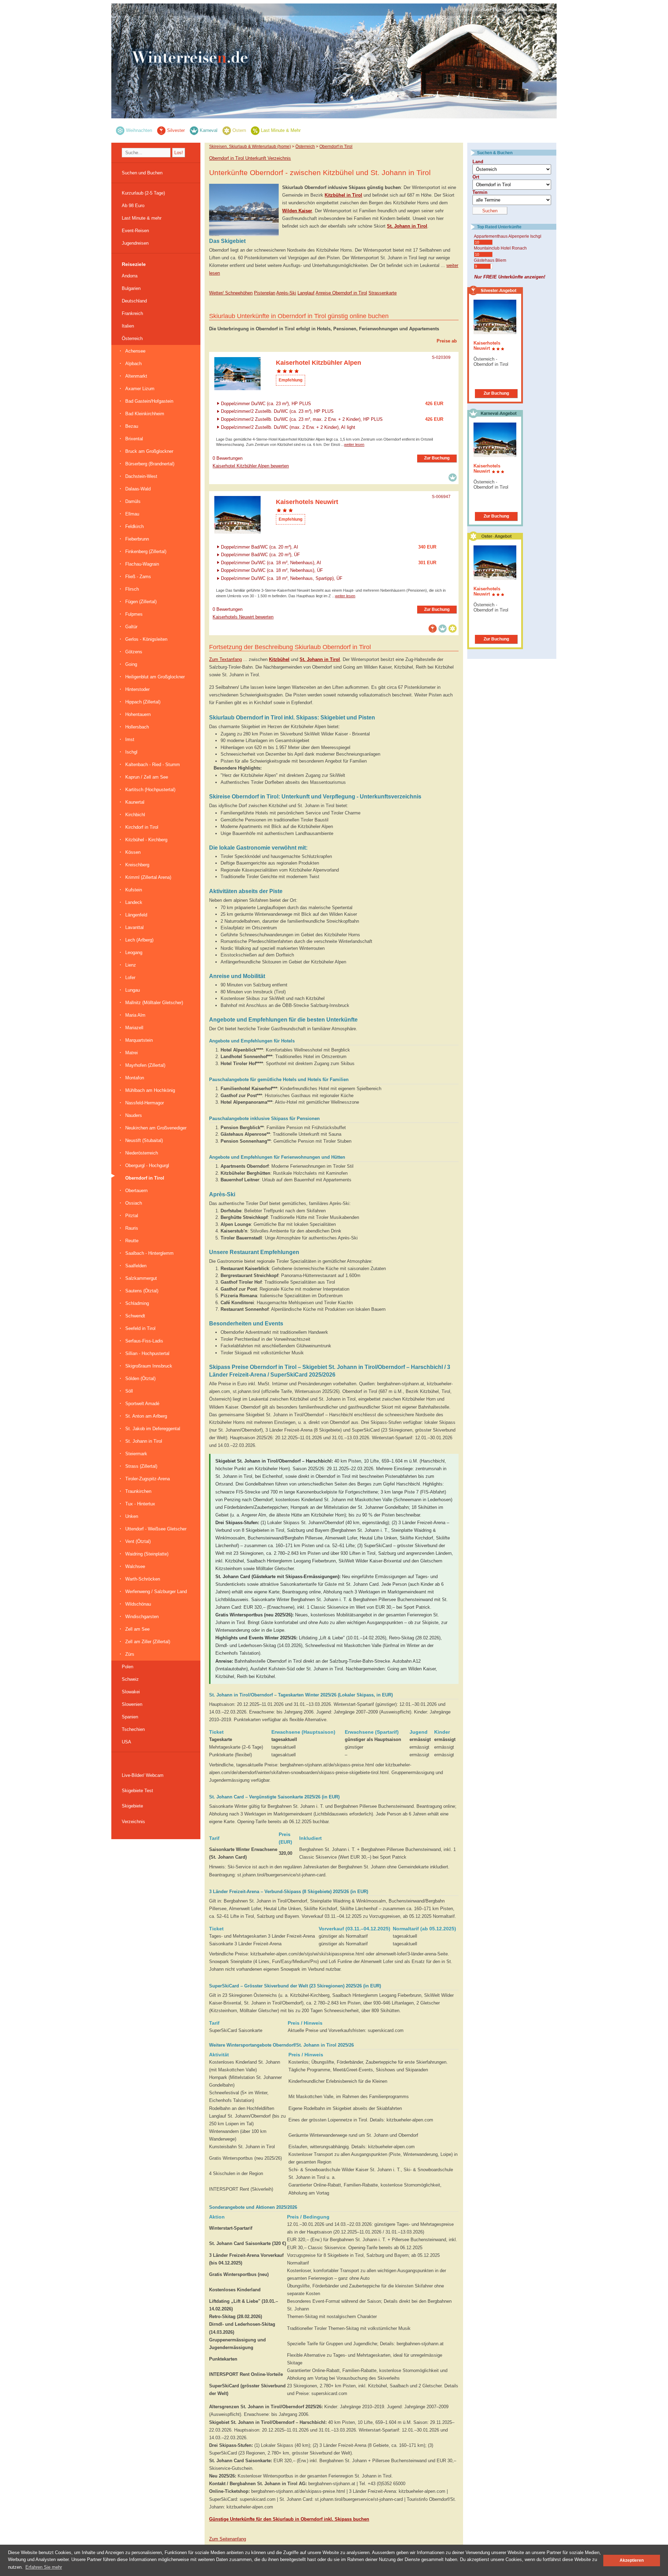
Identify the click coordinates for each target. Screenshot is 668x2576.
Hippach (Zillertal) (143, 702)
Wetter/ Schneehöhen (231, 293)
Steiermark (136, 1454)
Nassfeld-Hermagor (145, 1103)
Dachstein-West (141, 476)
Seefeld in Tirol (140, 1328)
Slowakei (131, 1692)
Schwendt (135, 1316)
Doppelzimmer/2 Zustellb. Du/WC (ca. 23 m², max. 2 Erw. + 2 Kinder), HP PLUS (302, 419)
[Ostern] (227, 130)
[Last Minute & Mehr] (255, 130)
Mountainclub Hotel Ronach (500, 248)
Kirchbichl (135, 815)
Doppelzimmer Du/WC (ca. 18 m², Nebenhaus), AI (271, 562)
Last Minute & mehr (142, 218)
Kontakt (483, 10)
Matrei (132, 1053)
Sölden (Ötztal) (140, 1378)
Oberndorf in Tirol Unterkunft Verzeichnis (250, 158)
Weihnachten (139, 130)
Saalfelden (136, 1266)
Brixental (134, 439)
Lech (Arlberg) (139, 940)
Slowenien (132, 1704)
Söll (129, 1391)
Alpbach (133, 364)
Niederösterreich (142, 1153)
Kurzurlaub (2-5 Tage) (143, 193)
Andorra (130, 276)
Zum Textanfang (225, 659)
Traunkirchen (138, 1491)
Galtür (131, 627)
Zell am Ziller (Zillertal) (148, 1642)
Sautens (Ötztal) (142, 1291)
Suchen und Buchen (142, 173)
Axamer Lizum (140, 389)
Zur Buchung (437, 458)
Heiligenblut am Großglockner (155, 677)
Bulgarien (131, 288)
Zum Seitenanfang (228, 2539)
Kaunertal (135, 802)
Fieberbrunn (137, 539)
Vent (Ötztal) (138, 1541)
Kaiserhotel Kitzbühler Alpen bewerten (251, 466)
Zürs (130, 1654)
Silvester (176, 130)
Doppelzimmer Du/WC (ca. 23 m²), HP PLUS (266, 403)
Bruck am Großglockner (149, 451)
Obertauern (136, 1191)
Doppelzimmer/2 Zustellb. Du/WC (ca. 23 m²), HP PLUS (277, 411)
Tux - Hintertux (140, 1504)
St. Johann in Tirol (144, 1441)
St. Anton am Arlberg (146, 1416)
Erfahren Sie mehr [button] (44, 2567)
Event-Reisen (135, 231)
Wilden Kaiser (297, 211)
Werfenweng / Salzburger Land (156, 1592)
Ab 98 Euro (133, 206)
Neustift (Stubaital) (144, 1140)
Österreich (132, 338)
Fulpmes (134, 614)
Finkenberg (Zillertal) (146, 552)
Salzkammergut (141, 1278)
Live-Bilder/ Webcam (143, 1775)
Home (466, 10)
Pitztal (132, 1216)
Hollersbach (137, 727)
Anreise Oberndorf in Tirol (341, 293)
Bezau (132, 426)
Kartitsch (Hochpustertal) (150, 790)
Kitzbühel (279, 659)
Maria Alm (135, 1015)
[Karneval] (194, 130)
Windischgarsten (142, 1617)
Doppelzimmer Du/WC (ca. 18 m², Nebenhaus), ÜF (272, 570)
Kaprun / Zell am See (147, 777)
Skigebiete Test (137, 1791)
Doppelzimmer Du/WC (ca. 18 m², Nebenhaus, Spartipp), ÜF (282, 578)
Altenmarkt (136, 376)
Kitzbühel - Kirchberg (146, 840)
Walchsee (135, 1566)
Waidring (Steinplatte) (147, 1554)
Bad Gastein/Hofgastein (149, 401)
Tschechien (133, 1729)
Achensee (135, 351)
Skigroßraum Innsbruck (149, 1366)
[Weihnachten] (120, 130)
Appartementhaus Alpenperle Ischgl (508, 236)
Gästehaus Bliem (490, 260)
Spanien (130, 1717)
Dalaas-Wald (138, 489)
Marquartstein (139, 1040)
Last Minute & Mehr (281, 130)
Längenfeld (136, 915)
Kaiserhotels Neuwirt (487, 346)
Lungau (133, 990)
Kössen (133, 852)
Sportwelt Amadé (142, 1404)
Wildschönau (138, 1604)
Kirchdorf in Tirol (142, 827)
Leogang (134, 952)
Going (131, 664)
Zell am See (137, 1629)
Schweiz (130, 1679)
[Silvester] (161, 130)
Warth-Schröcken (143, 1579)
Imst (130, 739)
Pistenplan (265, 293)
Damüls (133, 501)
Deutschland (134, 301)
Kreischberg (137, 865)
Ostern (239, 130)
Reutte (132, 1241)
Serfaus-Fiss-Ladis (144, 1341)
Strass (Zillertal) (141, 1466)
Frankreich (132, 313)
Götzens (134, 652)
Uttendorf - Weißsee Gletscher (156, 1529)
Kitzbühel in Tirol (343, 195)
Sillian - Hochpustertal (147, 1353)
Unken (132, 1516)
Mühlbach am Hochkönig (150, 1090)
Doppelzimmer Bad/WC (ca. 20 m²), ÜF (260, 555)
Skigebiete (132, 1806)
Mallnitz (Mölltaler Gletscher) (154, 1003)
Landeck (134, 902)
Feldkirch (134, 526)
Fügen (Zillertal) (141, 602)
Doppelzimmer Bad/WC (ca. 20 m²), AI (260, 547)
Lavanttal (134, 927)
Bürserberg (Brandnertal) (150, 464)
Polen (128, 1667)
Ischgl (131, 752)
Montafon (135, 1078)
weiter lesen (354, 444)
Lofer (130, 978)
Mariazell (134, 1028)
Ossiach (134, 1203)
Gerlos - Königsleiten (146, 639)
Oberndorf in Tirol (145, 1178)
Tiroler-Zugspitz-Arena (148, 1479)
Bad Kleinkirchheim (145, 414)
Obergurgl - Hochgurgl (147, 1165)
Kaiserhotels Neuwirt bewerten (243, 617)
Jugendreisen (135, 243)
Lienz (131, 965)
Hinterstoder (137, 689)
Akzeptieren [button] (632, 2560)
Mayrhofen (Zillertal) (145, 1065)
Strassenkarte (383, 293)
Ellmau (132, 514)
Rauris (132, 1228)
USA (126, 1742)
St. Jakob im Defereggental (153, 1429)
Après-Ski (286, 293)
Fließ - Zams (138, 577)
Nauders (134, 1115)
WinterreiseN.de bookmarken (524, 10)
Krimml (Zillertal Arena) (148, 877)
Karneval (209, 130)
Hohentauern (138, 714)
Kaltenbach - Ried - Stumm (153, 765)
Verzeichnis (133, 1822)
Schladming (137, 1303)
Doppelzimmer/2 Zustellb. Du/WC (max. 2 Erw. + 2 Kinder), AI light (288, 427)
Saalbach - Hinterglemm (149, 1253)
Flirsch (132, 589)
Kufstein (134, 890)
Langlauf (306, 293)
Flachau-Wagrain (142, 564)
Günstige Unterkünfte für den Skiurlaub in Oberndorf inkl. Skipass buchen (289, 2519)
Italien (128, 326)
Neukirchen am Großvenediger (156, 1128)
